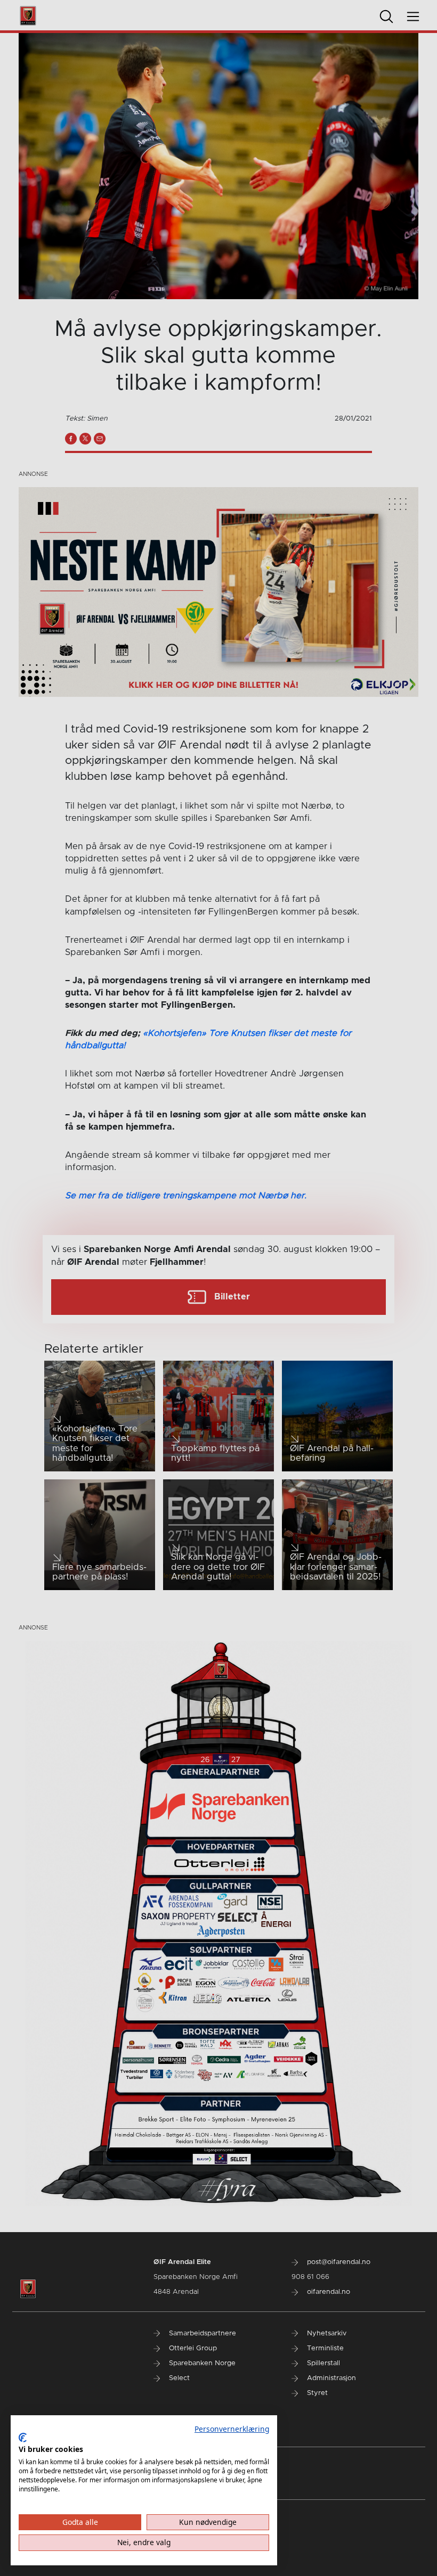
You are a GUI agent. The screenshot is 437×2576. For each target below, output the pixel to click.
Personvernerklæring (232, 2429)
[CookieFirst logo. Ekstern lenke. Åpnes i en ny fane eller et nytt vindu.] (23, 2438)
